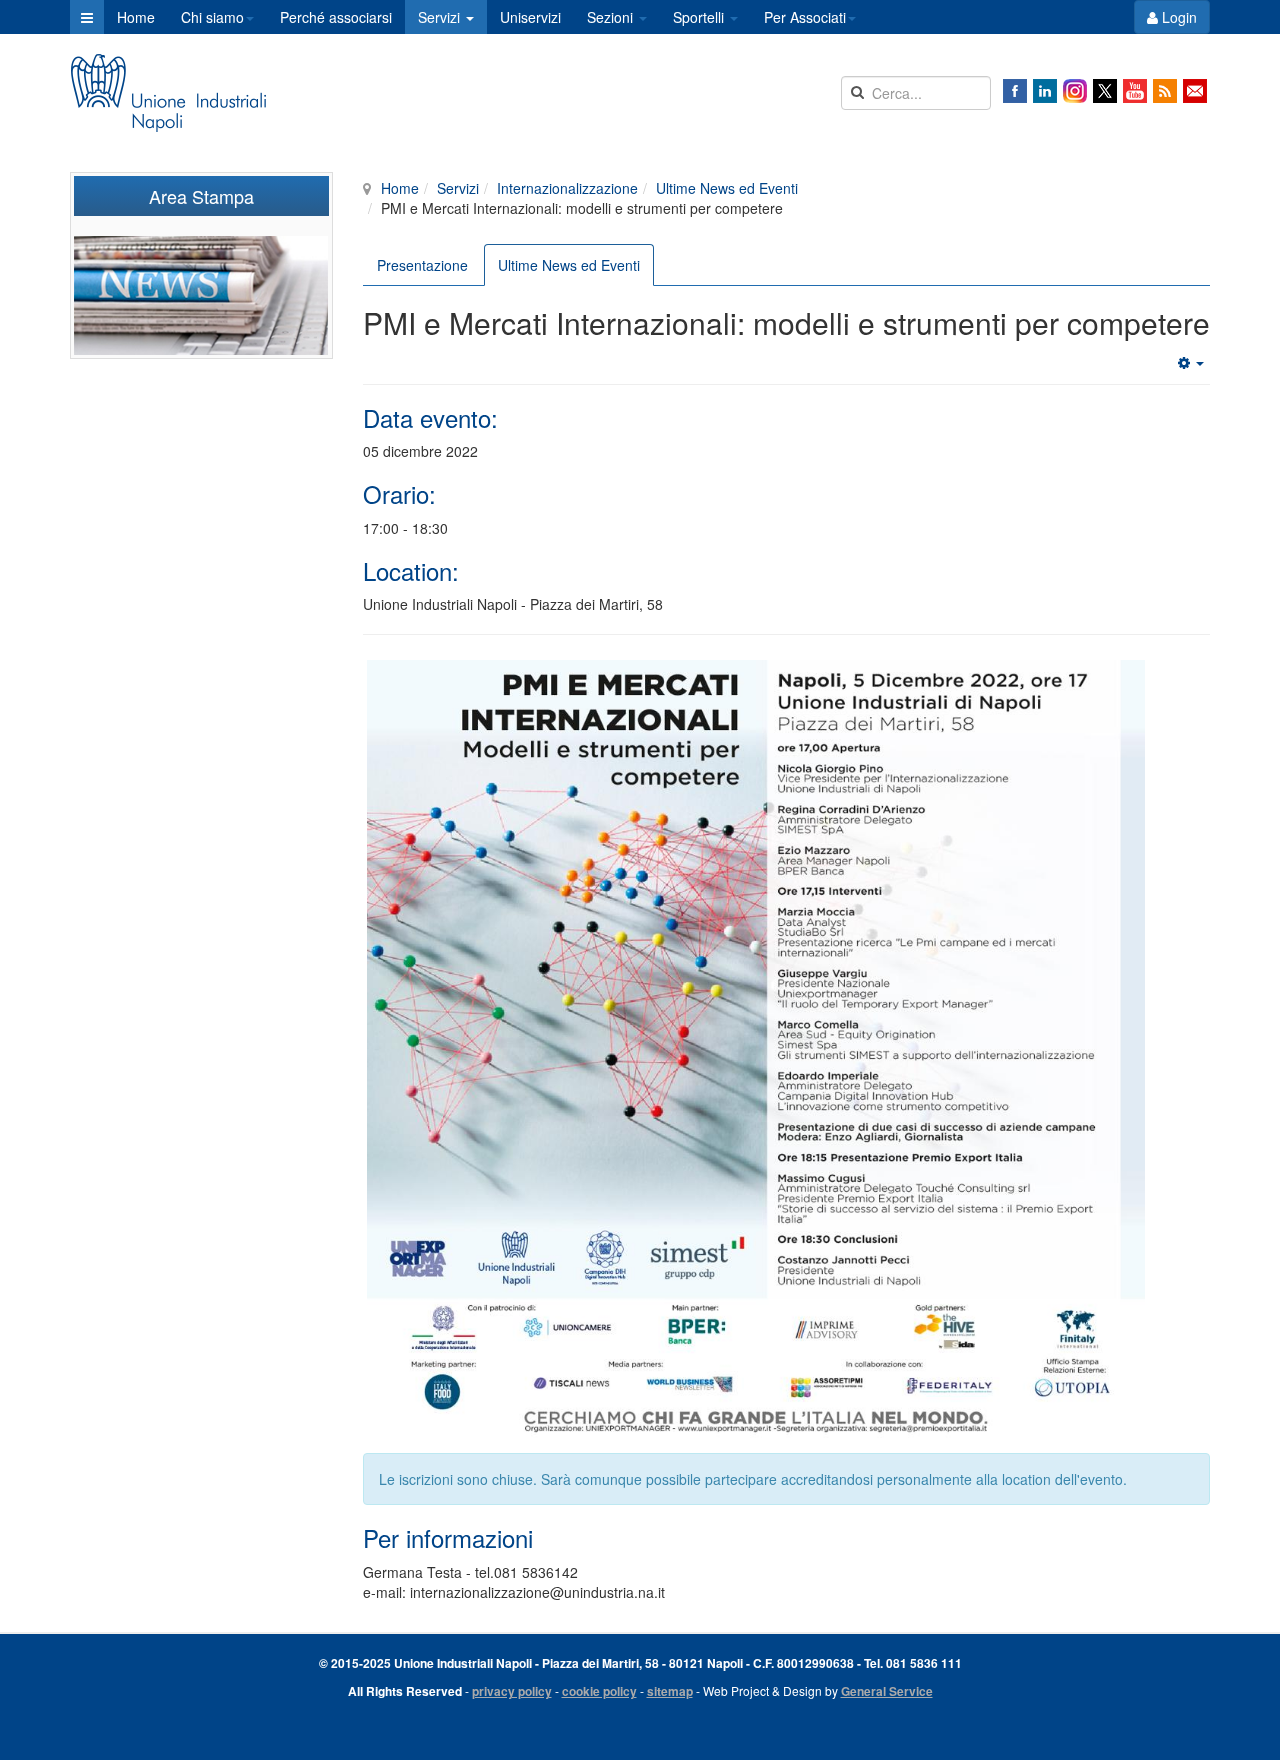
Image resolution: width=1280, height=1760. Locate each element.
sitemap (670, 1691)
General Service (887, 1691)
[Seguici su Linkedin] (1045, 91)
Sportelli (700, 17)
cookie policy (599, 1691)
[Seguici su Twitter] (1105, 91)
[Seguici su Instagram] (1075, 91)
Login (1177, 17)
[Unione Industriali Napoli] (168, 93)
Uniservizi (530, 17)
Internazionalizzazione (567, 188)
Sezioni (612, 17)
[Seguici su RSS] (1165, 91)
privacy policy (512, 1691)
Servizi (441, 17)
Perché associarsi (336, 17)
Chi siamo (212, 17)
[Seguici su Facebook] (1015, 91)
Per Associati (805, 17)
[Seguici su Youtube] (1135, 91)
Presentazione (422, 265)
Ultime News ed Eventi (727, 188)
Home (136, 17)
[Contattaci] (1195, 91)
